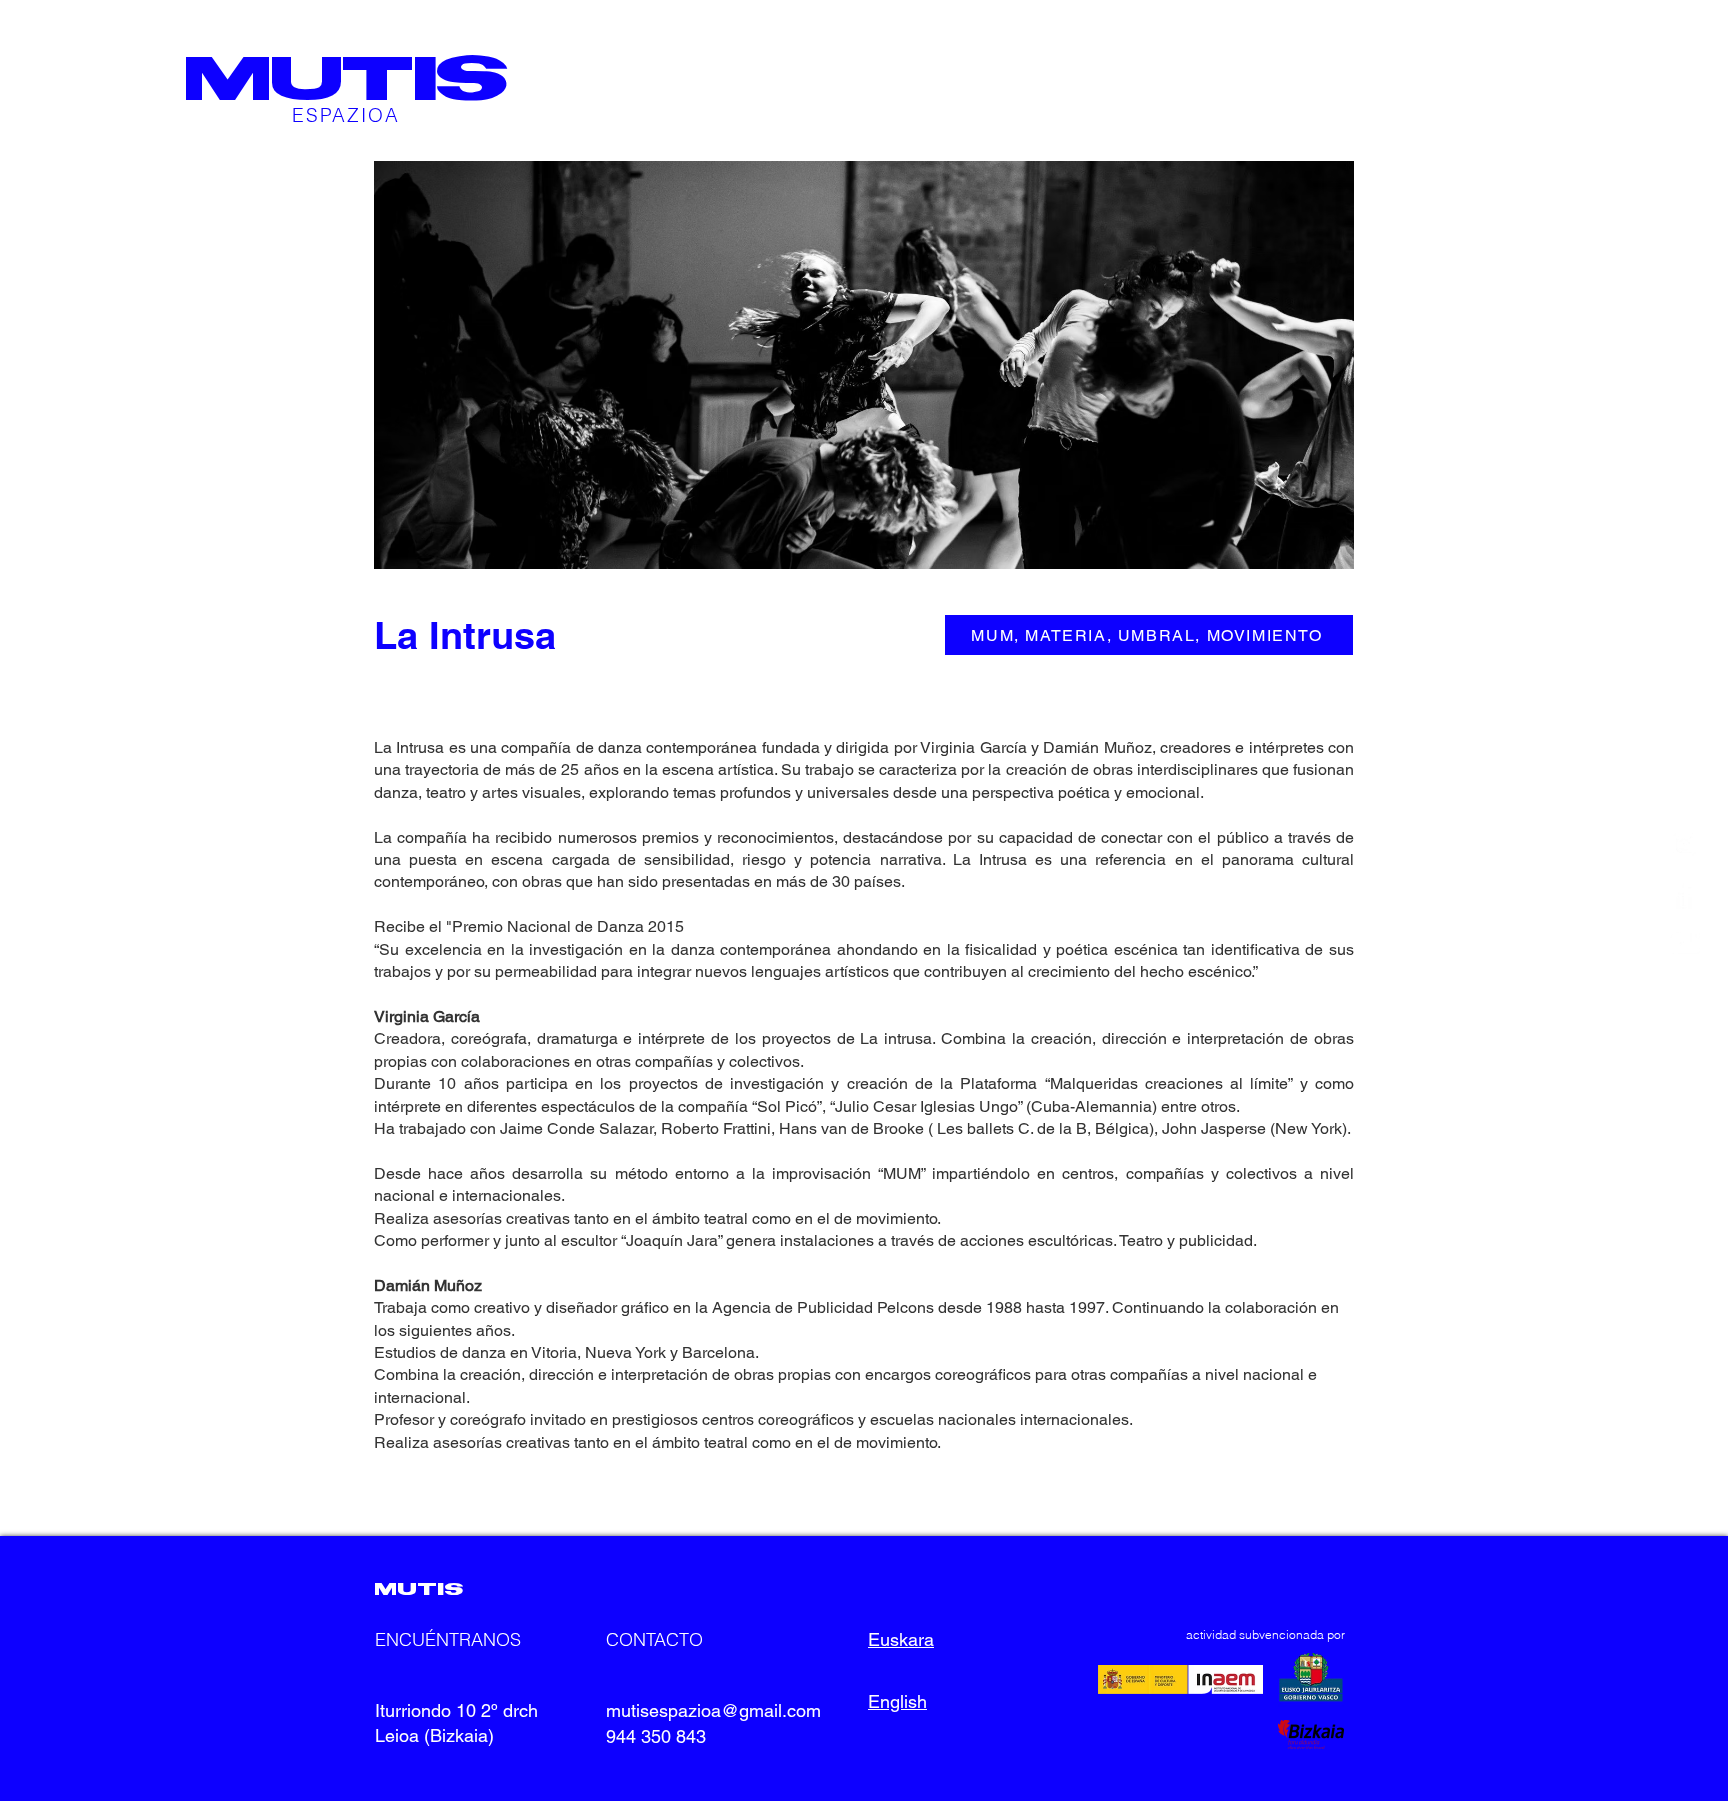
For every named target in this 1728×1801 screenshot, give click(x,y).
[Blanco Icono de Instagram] (1684, 844)
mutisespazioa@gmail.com (713, 1710)
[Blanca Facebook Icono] (1684, 893)
